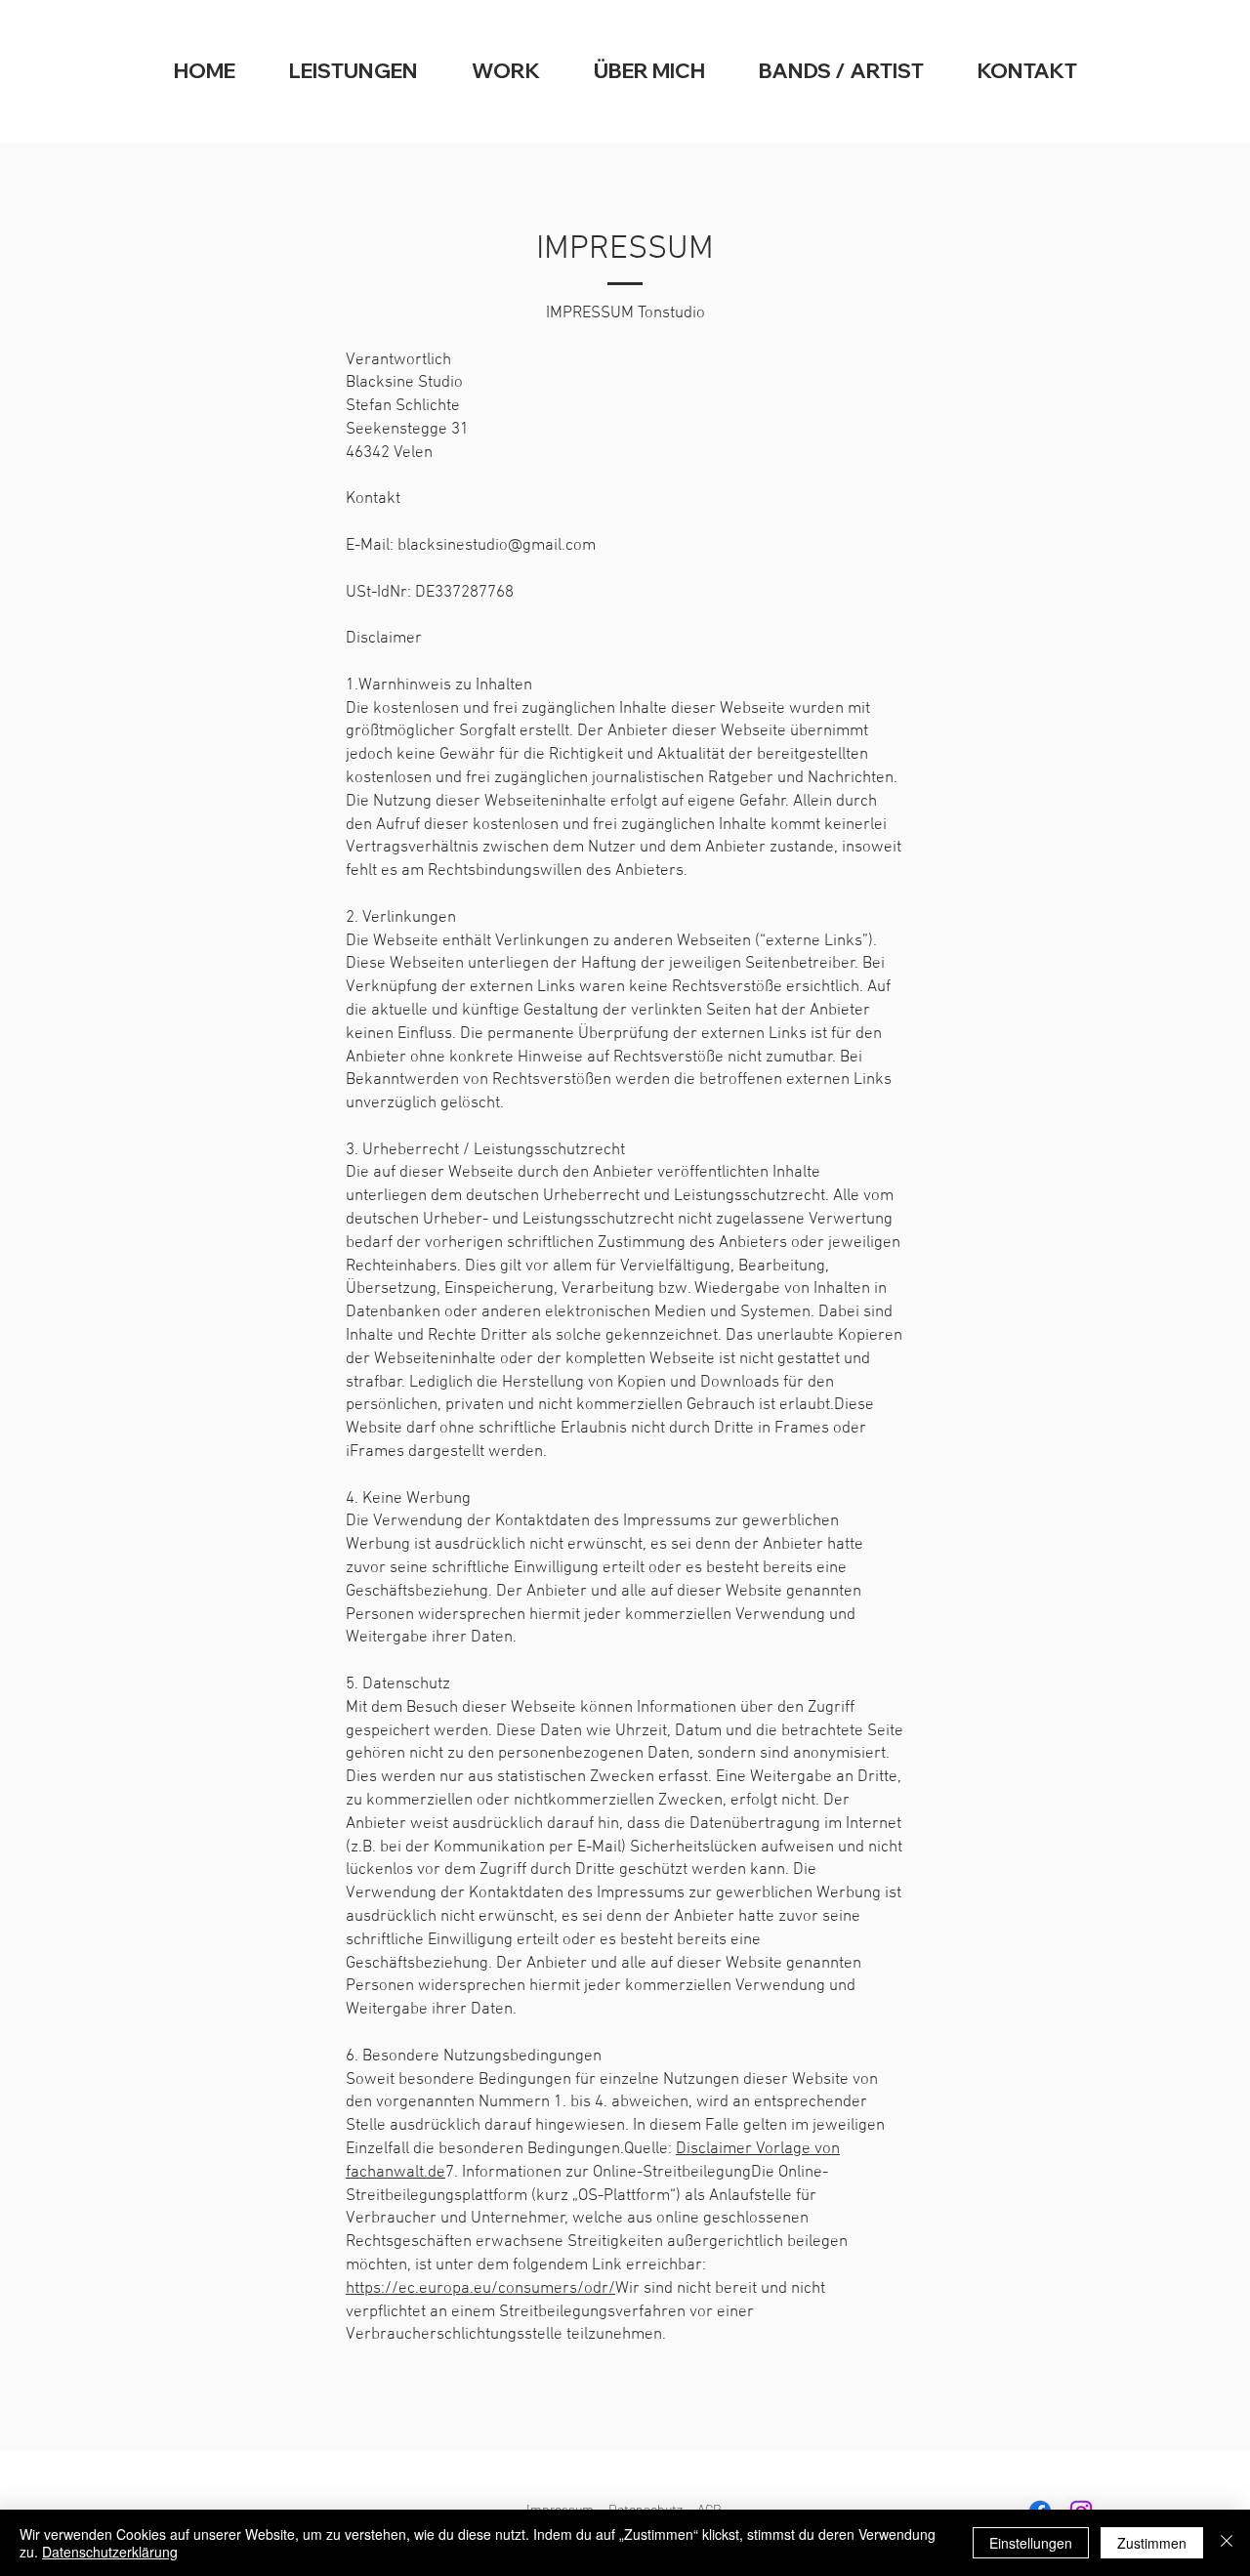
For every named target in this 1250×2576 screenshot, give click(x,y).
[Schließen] (1227, 2543)
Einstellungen (1031, 2543)
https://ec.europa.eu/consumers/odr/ (480, 2289)
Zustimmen (1152, 2543)
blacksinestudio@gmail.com (497, 546)
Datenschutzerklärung (110, 2552)
